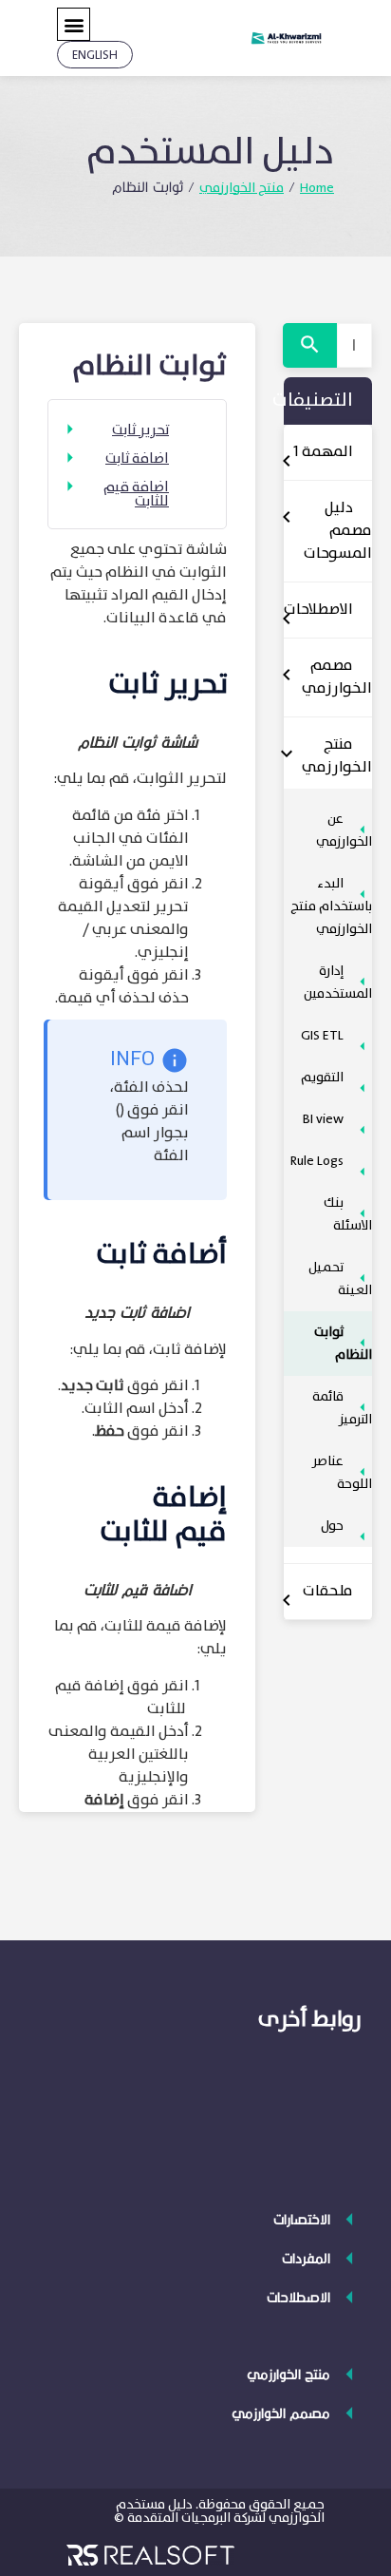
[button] (74, 24)
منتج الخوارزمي (242, 188)
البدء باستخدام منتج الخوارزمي (331, 906)
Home (317, 188)
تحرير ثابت (140, 431)
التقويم (322, 1078)
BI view (323, 1119)
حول (332, 1526)
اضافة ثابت (137, 459)
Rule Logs (317, 1161)
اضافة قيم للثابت (136, 495)
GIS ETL (322, 1036)
